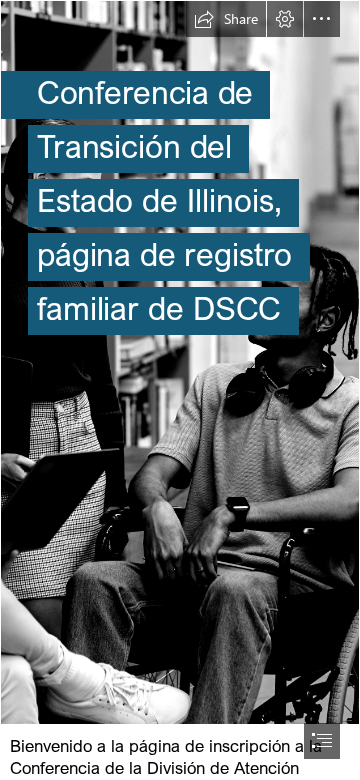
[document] (180, 390)
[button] (226, 19)
